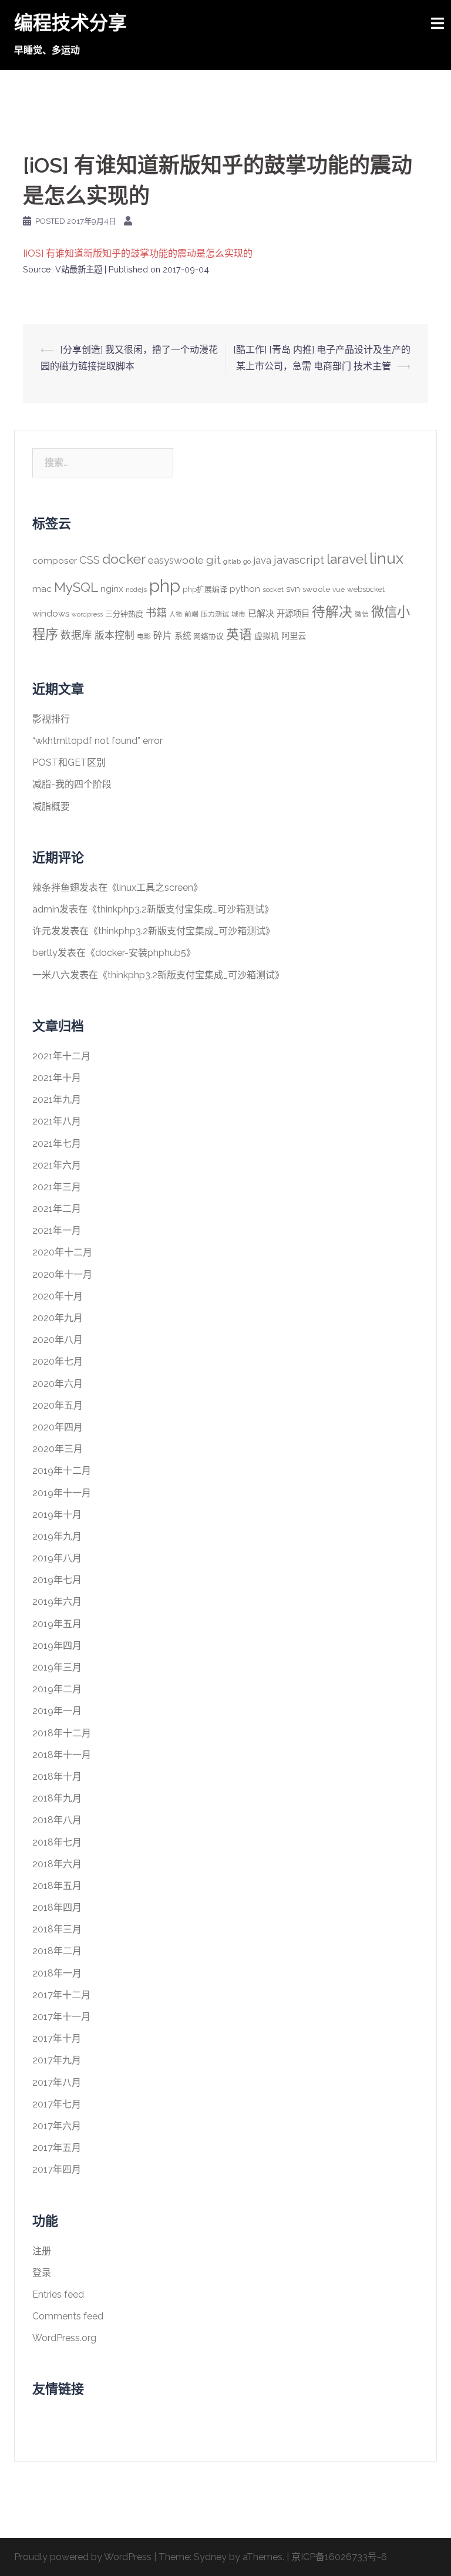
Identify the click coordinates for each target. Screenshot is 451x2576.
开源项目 (293, 613)
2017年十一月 (61, 2017)
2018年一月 (57, 1973)
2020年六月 (58, 1384)
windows (51, 614)
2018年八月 (57, 1820)
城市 (238, 614)
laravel (347, 559)
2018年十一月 (62, 1755)
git (213, 560)
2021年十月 (57, 1078)
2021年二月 (57, 1209)
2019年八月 (57, 1558)
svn (293, 589)
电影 (144, 637)
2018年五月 (57, 1886)
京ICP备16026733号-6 (339, 2557)
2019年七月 (57, 1580)
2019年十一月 (62, 1493)
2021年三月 (57, 1187)
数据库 (76, 635)
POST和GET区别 (69, 762)
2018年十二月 (62, 1733)
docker (124, 559)
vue (339, 590)
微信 (362, 614)
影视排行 (51, 719)
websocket (366, 589)
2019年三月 (57, 1667)
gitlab (232, 561)
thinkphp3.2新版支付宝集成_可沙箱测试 (181, 909)
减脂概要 (51, 807)
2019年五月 (57, 1624)
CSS (90, 560)
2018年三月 (57, 1929)
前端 (191, 614)
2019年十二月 (62, 1471)
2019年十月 (57, 1515)
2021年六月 (57, 1165)
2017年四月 (57, 2169)
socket (273, 590)
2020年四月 (58, 1427)
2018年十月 (57, 1777)
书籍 (156, 613)
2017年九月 (57, 2060)
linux (386, 558)
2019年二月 (57, 1689)
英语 (239, 634)
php (165, 586)
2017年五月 (57, 2148)
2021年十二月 (61, 1056)
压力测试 (215, 614)
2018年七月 (57, 1842)
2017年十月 (57, 2038)
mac (42, 589)
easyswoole (176, 560)
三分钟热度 (124, 614)
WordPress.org (64, 2338)
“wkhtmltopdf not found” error (97, 741)
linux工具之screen (155, 888)
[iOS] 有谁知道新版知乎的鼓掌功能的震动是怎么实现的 (138, 253)
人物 (176, 614)
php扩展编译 (205, 589)
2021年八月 (57, 1121)
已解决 (261, 614)
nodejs (136, 590)
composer (55, 560)
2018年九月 (57, 1798)
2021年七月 (57, 1144)
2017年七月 (57, 2104)
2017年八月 (57, 2082)
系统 (183, 636)
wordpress (87, 614)
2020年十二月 (62, 1252)
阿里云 (294, 636)
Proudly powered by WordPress (83, 2557)
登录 (42, 2273)
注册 (42, 2251)
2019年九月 (57, 1536)
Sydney (210, 2557)
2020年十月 (58, 1296)
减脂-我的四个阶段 (72, 784)
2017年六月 (57, 2126)
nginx (112, 589)
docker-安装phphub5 (141, 953)
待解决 (332, 612)
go (247, 561)
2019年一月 (57, 1711)
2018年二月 (57, 1951)
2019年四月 (57, 1646)
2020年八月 (58, 1340)
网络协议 (208, 636)
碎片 (163, 636)
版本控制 (115, 635)
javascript (299, 560)
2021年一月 (57, 1230)
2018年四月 (57, 1907)
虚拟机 (267, 636)
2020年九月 (58, 1318)
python (245, 589)
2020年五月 (58, 1405)
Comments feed (68, 2316)
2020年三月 (58, 1449)
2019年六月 (57, 1602)
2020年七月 (58, 1361)
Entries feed (58, 2294)
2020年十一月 (62, 1274)
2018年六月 (57, 1864)
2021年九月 (57, 1100)
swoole (316, 589)
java (262, 560)
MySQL (76, 587)
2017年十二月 (61, 1995)
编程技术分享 (70, 23)
